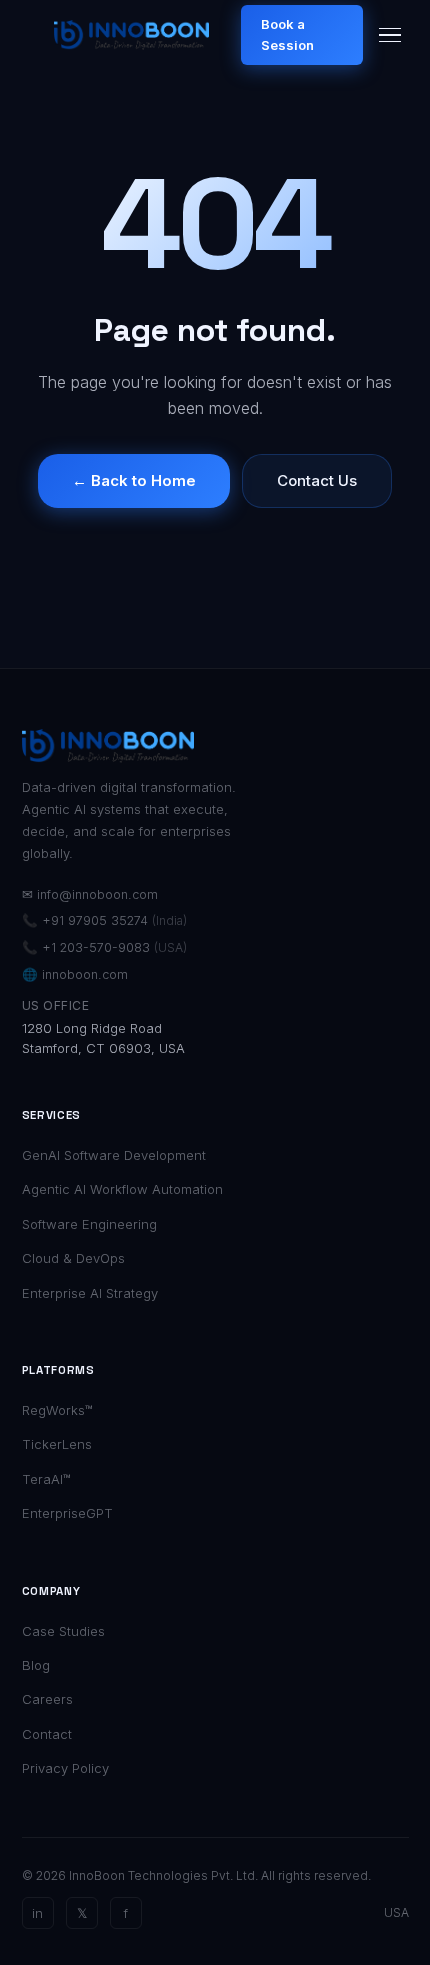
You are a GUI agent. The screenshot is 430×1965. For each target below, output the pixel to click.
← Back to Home (134, 480)
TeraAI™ (46, 1479)
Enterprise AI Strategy (90, 1293)
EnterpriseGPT (67, 1513)
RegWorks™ (57, 1410)
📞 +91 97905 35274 (104, 920)
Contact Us (317, 480)
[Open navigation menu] (390, 35)
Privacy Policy (65, 1768)
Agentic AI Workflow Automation (122, 1189)
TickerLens (57, 1444)
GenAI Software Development (114, 1155)
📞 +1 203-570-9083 (104, 947)
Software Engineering (89, 1224)
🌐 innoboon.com (75, 974)
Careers (47, 1699)
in (37, 1913)
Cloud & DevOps (73, 1258)
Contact (47, 1734)
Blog (36, 1665)
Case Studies (63, 1631)
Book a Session (287, 34)
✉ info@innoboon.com (90, 894)
